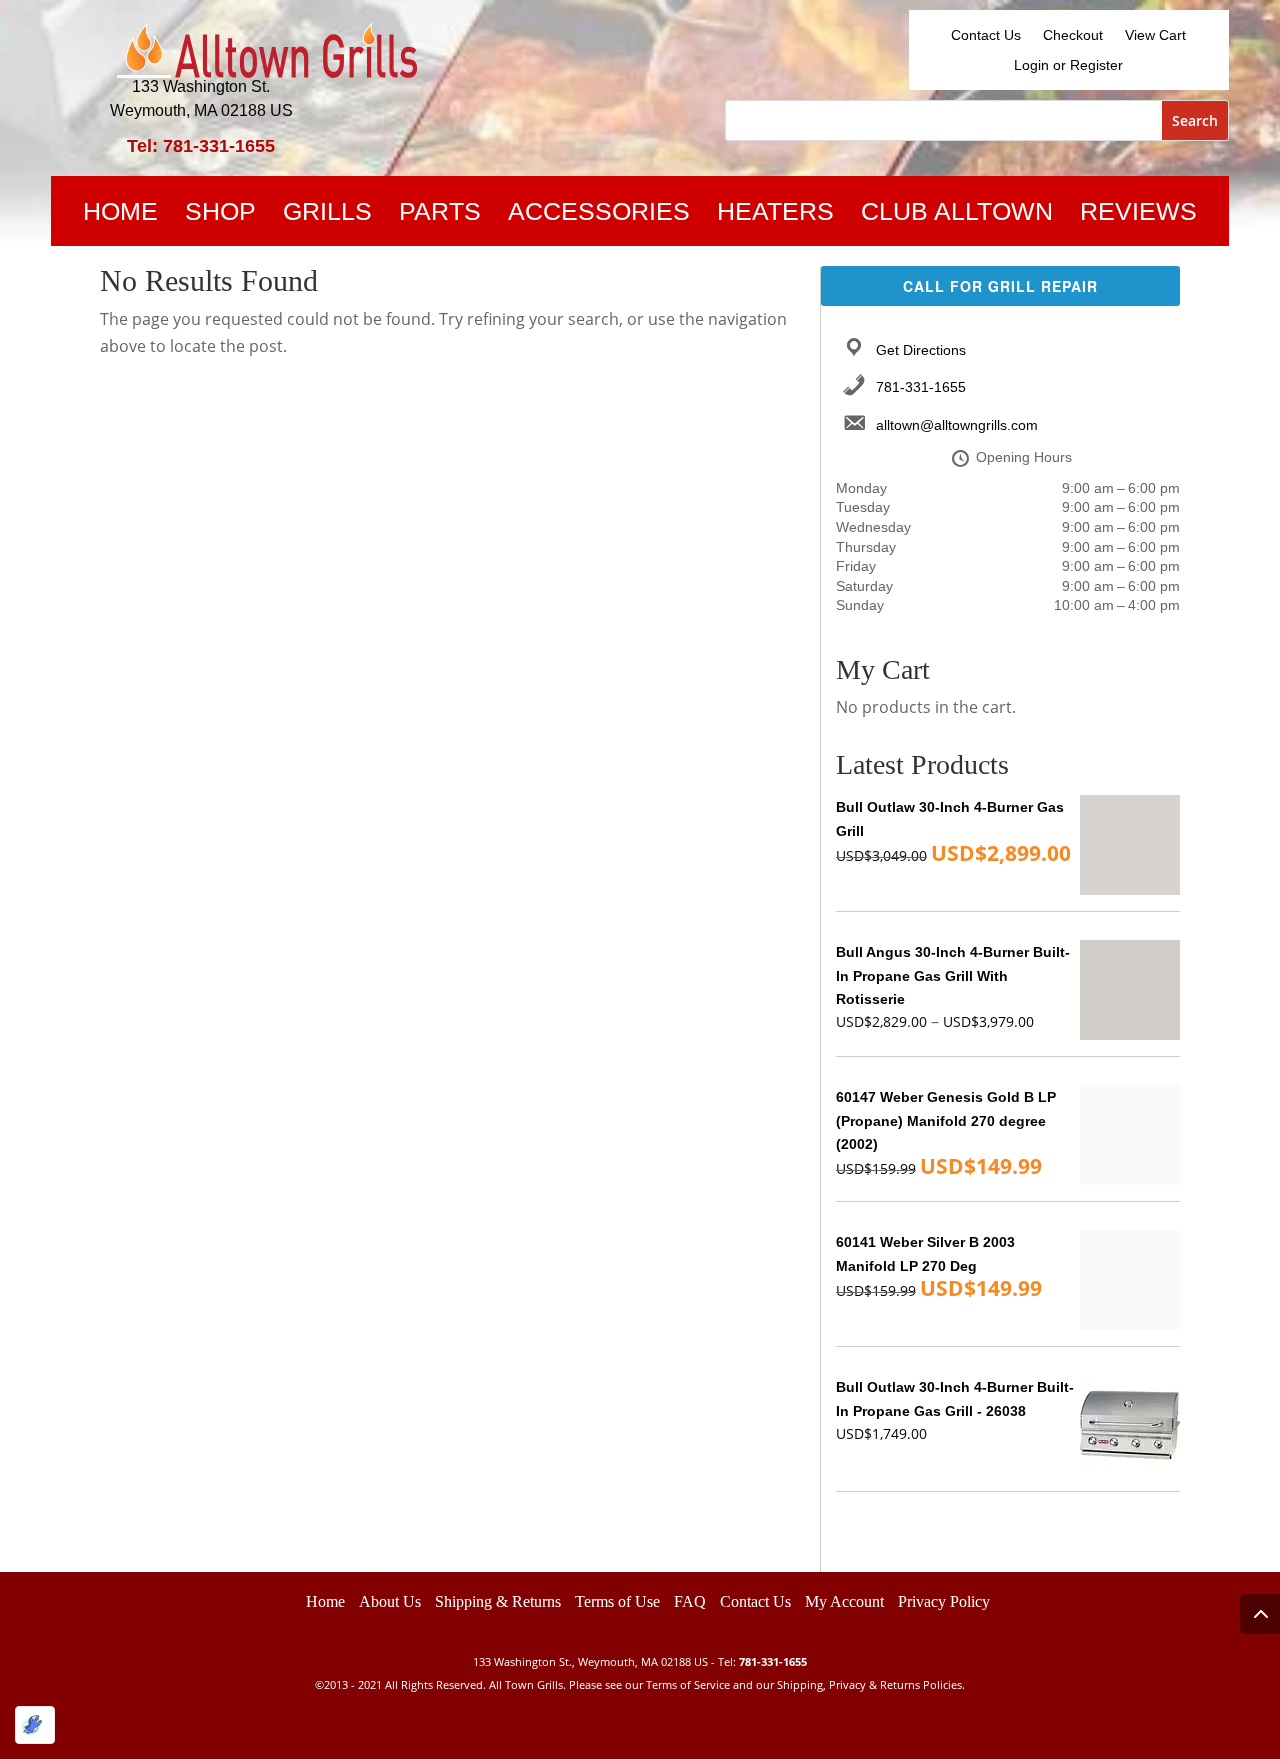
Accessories (599, 214)
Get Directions (921, 350)
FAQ (690, 1601)
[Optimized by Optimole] (35, 1725)
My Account (844, 1601)
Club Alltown (957, 214)
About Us (390, 1601)
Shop (220, 214)
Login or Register (1068, 65)
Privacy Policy (944, 1601)
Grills (327, 214)
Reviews (1138, 214)
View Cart (1155, 35)
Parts (440, 214)
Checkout (1073, 35)
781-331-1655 (921, 387)
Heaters (775, 214)
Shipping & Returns (498, 1601)
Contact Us (986, 35)
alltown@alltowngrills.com (957, 425)
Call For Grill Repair (1000, 286)
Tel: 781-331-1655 (201, 146)
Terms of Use (617, 1601)
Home (120, 214)
